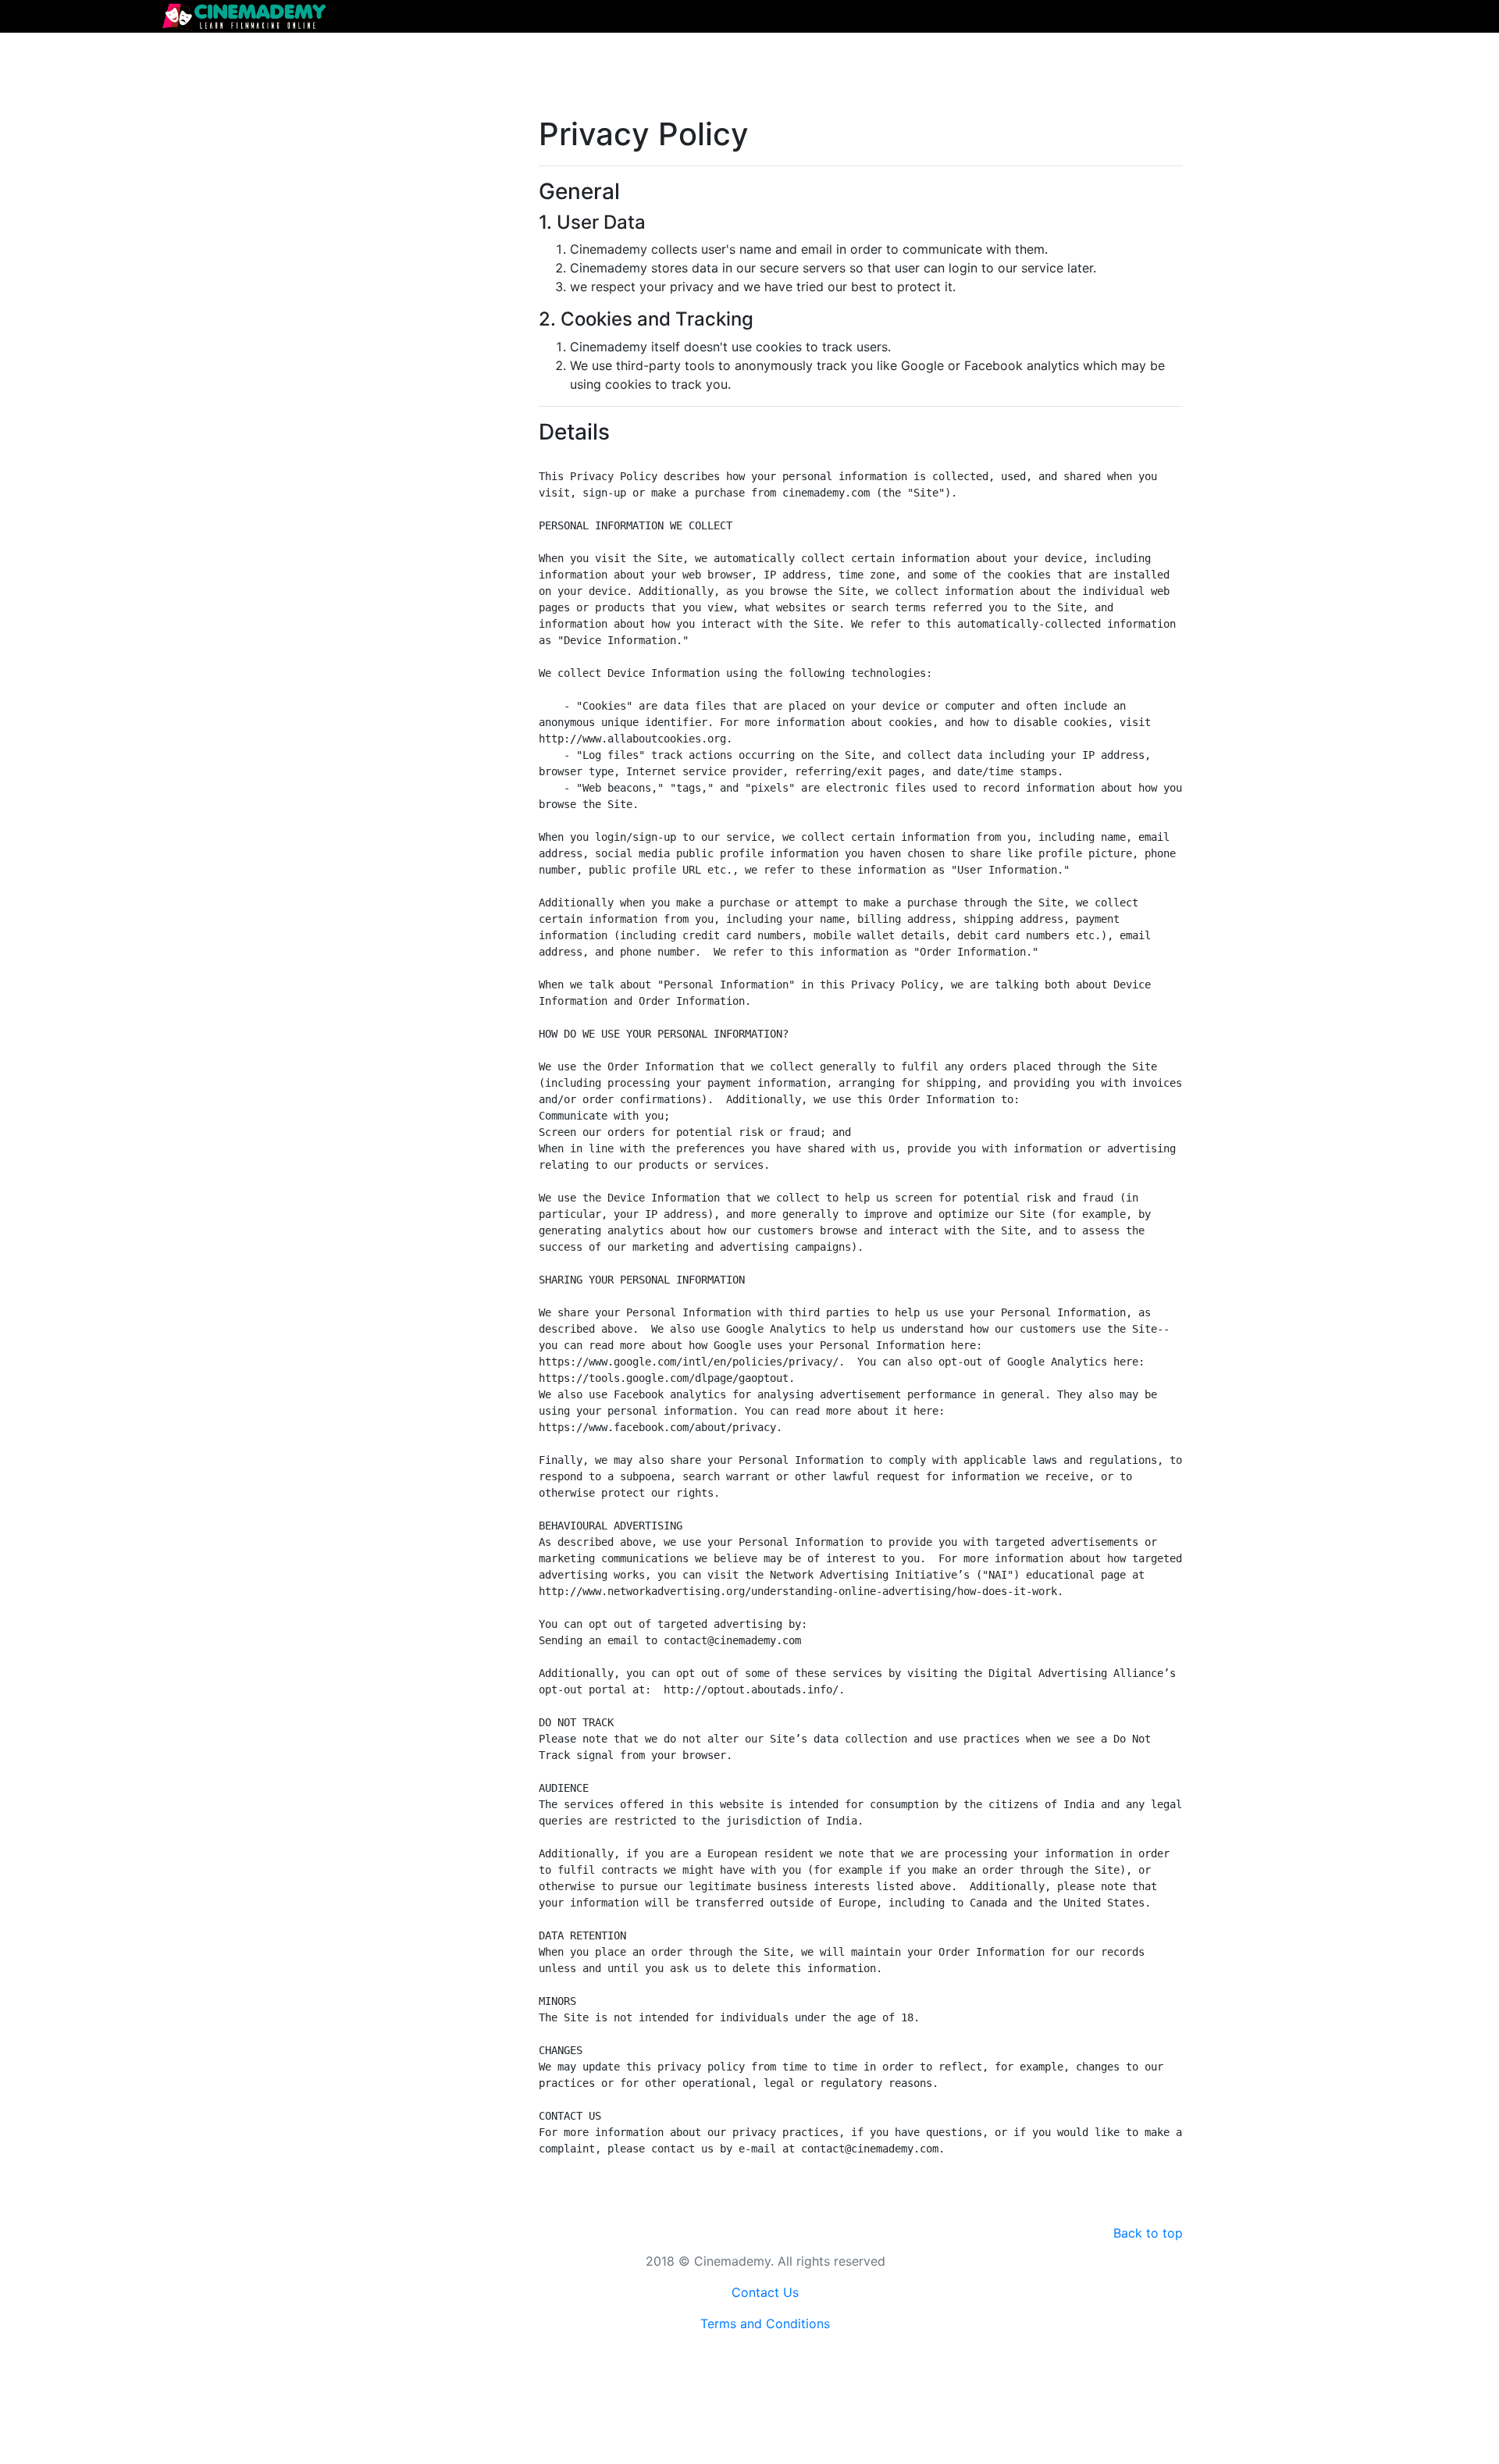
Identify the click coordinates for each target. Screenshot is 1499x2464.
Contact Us (765, 2292)
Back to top (1148, 2233)
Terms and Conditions (765, 2323)
